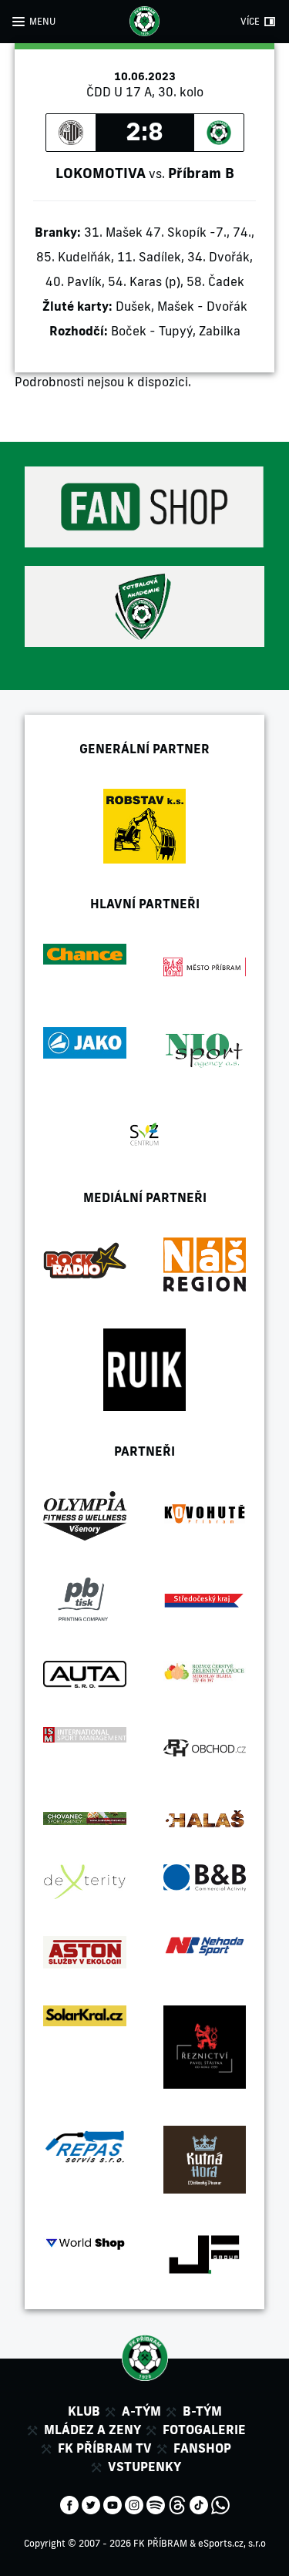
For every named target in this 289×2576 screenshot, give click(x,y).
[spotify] (156, 2504)
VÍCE (250, 21)
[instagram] (134, 2504)
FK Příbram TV (105, 2448)
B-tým (202, 2411)
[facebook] (69, 2504)
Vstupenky (144, 2467)
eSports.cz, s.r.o (232, 2543)
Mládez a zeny (92, 2430)
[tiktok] (199, 2504)
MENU (42, 21)
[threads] (177, 2504)
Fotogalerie (204, 2430)
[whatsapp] (220, 2504)
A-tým (141, 2411)
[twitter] (91, 2504)
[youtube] (113, 2504)
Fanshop (202, 2448)
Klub (84, 2411)
